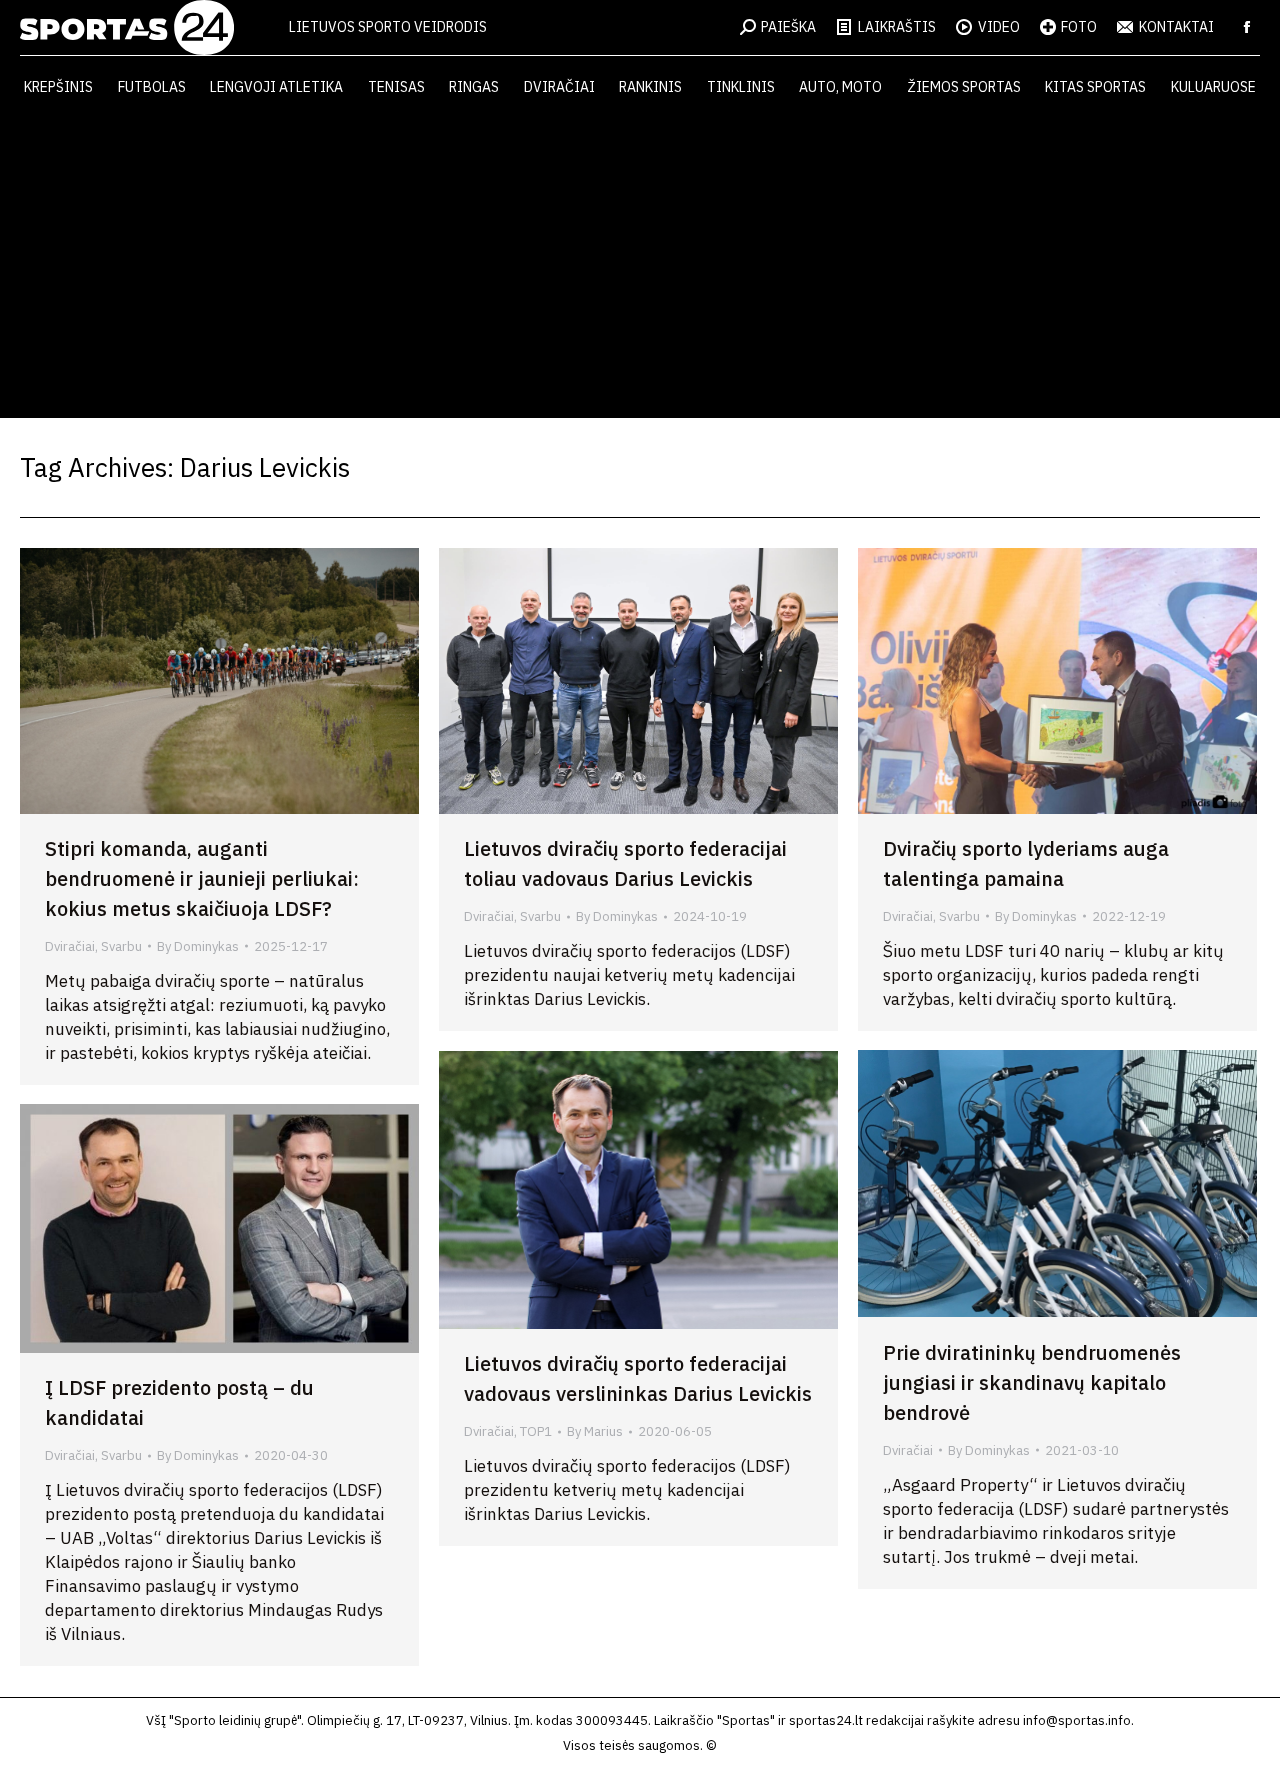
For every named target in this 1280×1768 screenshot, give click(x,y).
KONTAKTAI (1176, 27)
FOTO (1079, 27)
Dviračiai (70, 946)
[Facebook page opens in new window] (1247, 27)
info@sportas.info (1077, 1720)
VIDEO (999, 27)
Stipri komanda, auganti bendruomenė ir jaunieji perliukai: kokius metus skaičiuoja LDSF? (202, 878)
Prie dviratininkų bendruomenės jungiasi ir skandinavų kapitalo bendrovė (1032, 1382)
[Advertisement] (640, 268)
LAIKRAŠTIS (897, 27)
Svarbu (121, 946)
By (198, 946)
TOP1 (536, 1431)
